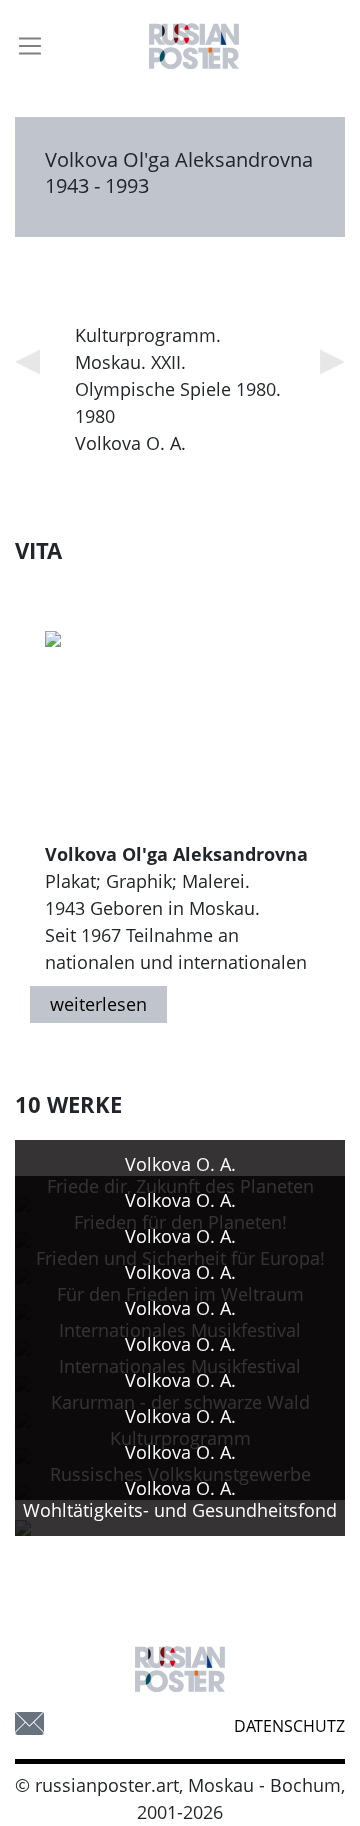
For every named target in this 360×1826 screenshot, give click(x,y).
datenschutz (289, 1726)
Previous (27, 362)
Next (332, 362)
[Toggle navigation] (30, 46)
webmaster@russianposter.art (29, 1723)
